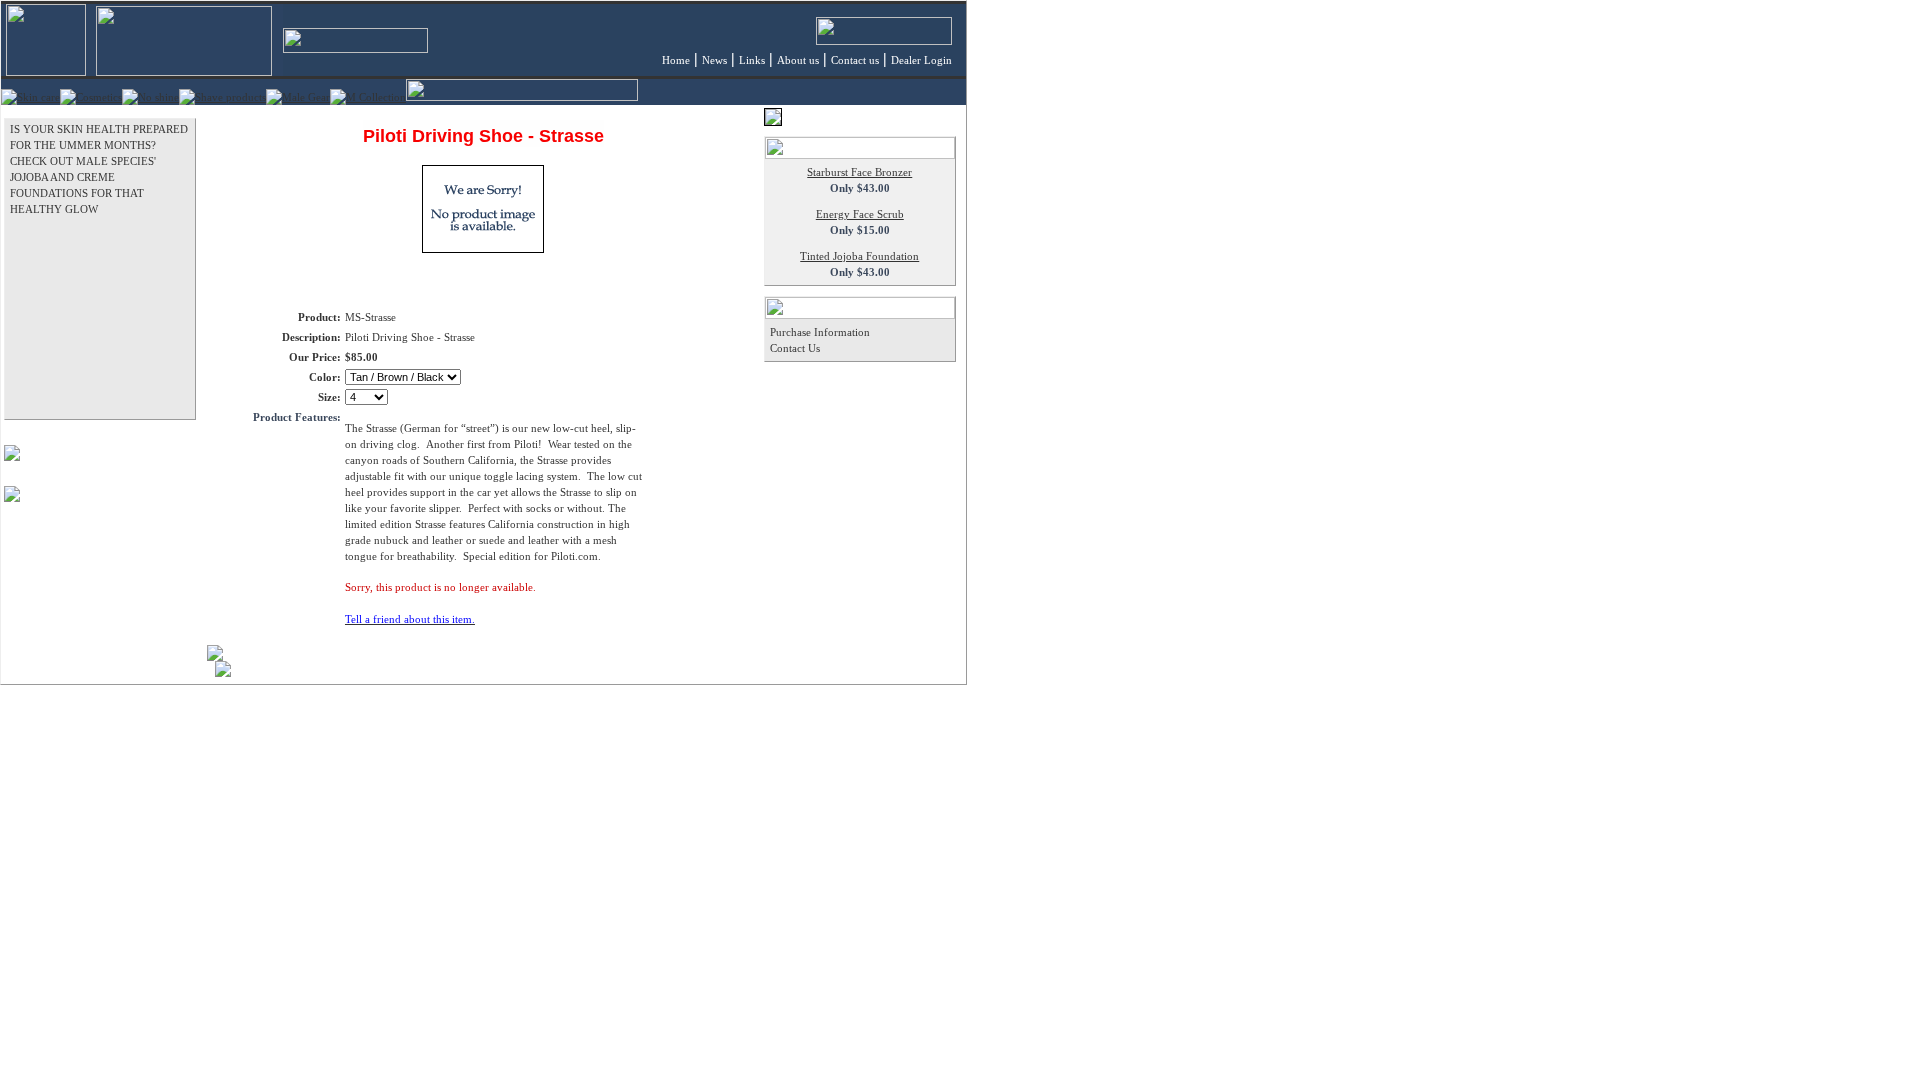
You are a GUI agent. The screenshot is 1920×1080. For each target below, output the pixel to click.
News (714, 60)
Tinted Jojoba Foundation (859, 256)
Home (676, 60)
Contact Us (795, 348)
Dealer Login (921, 60)
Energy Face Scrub (860, 214)
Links (752, 60)
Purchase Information (820, 332)
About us (798, 60)
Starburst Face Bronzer (859, 172)
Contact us (855, 60)
